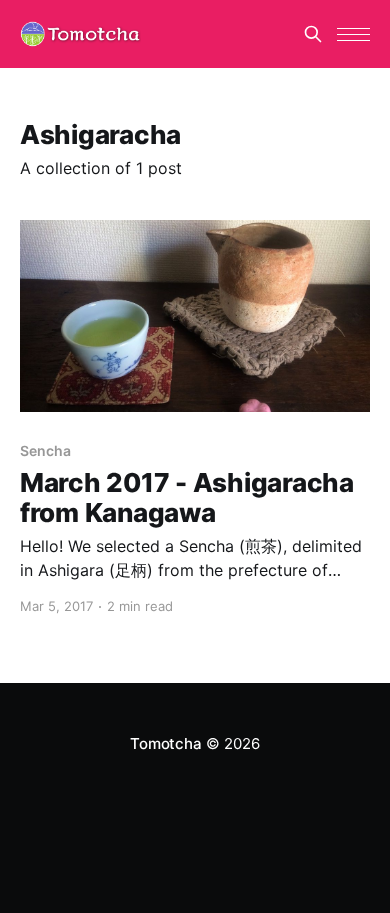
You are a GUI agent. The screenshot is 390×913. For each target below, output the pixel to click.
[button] (353, 34)
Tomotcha (165, 743)
